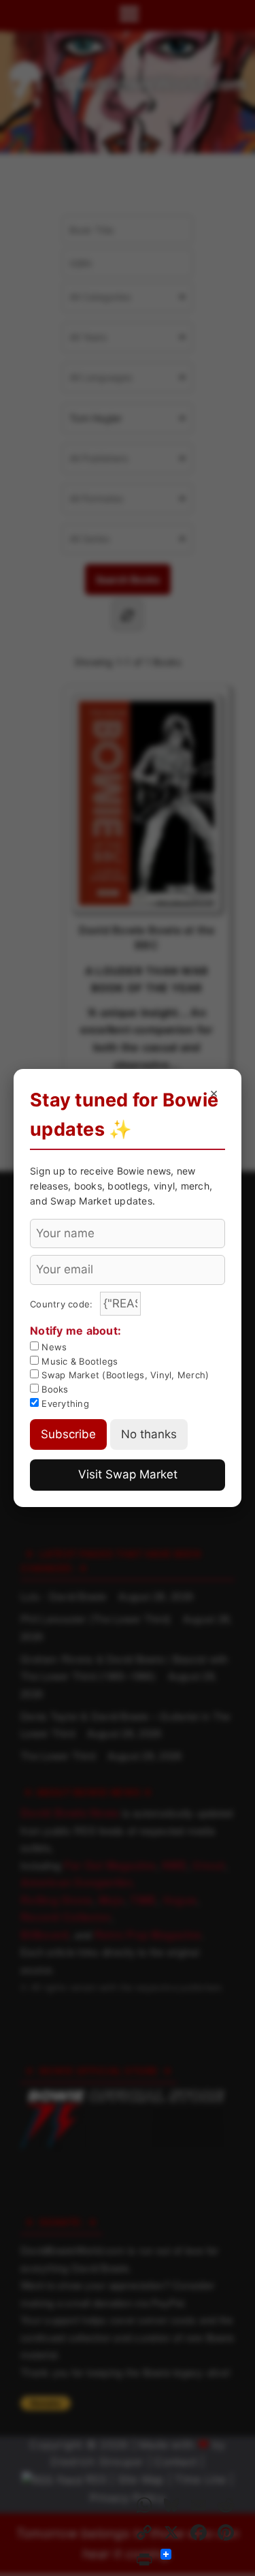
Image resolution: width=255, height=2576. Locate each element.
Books (54, 1389)
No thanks (149, 1434)
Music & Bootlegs (78, 1361)
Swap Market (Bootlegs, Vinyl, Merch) (124, 1375)
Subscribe (68, 1434)
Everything (64, 1403)
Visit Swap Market (128, 1474)
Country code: (63, 1304)
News (53, 1347)
